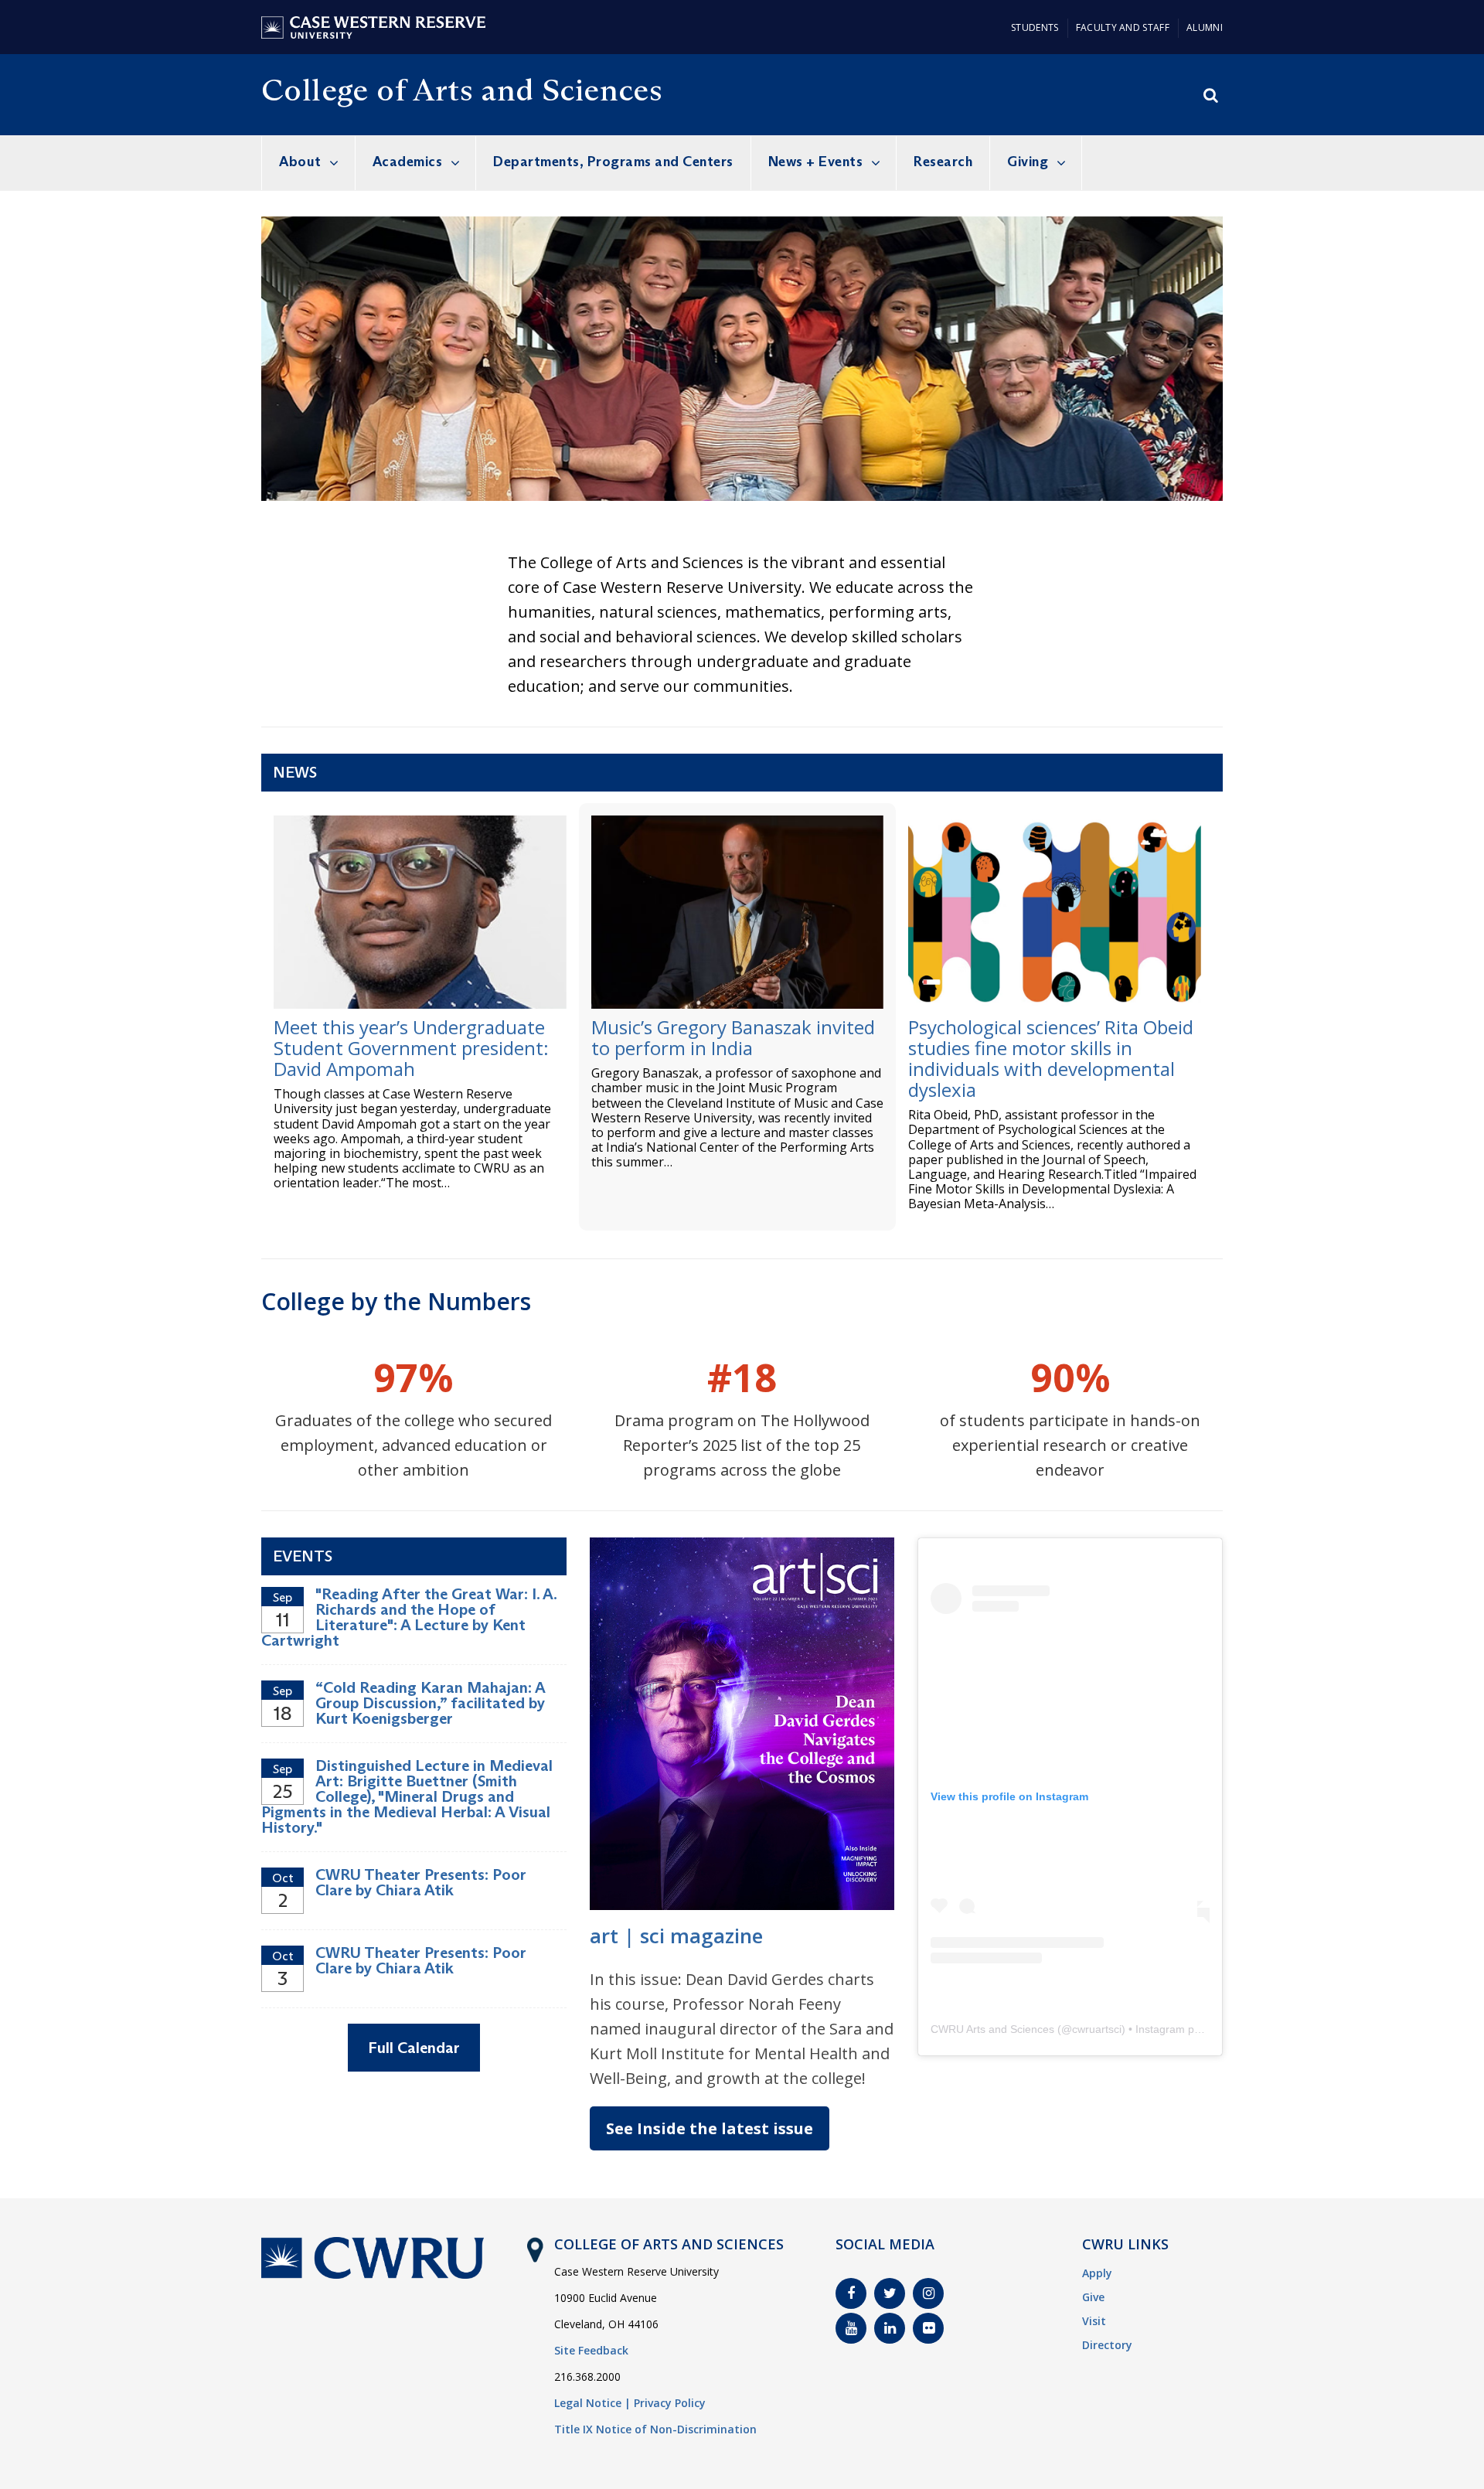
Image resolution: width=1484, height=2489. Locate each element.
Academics (408, 162)
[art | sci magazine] (742, 1544)
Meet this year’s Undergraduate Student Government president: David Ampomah (411, 1048)
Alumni (1205, 27)
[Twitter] (890, 2293)
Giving (1028, 162)
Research (943, 162)
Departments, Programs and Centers (613, 162)
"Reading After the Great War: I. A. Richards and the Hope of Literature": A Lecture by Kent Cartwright (409, 1617)
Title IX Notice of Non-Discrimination (655, 2429)
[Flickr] (928, 2328)
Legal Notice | (592, 2403)
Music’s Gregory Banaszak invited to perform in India (733, 1037)
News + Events (816, 162)
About (300, 162)
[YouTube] (851, 2328)
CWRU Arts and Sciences (992, 2029)
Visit (1094, 2321)
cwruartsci (1097, 2029)
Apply (1097, 2273)
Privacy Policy (670, 2403)
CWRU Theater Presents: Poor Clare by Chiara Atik (421, 1882)
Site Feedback (591, 2350)
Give (1093, 2297)
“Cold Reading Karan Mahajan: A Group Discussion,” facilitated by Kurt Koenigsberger (430, 1703)
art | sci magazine (676, 1936)
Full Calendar (414, 2048)
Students (1035, 27)
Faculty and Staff (1123, 27)
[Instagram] (928, 2293)
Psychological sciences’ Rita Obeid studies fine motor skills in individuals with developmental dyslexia (1051, 1058)
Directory (1107, 2345)
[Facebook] (851, 2293)
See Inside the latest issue (710, 2128)
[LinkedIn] (890, 2328)
